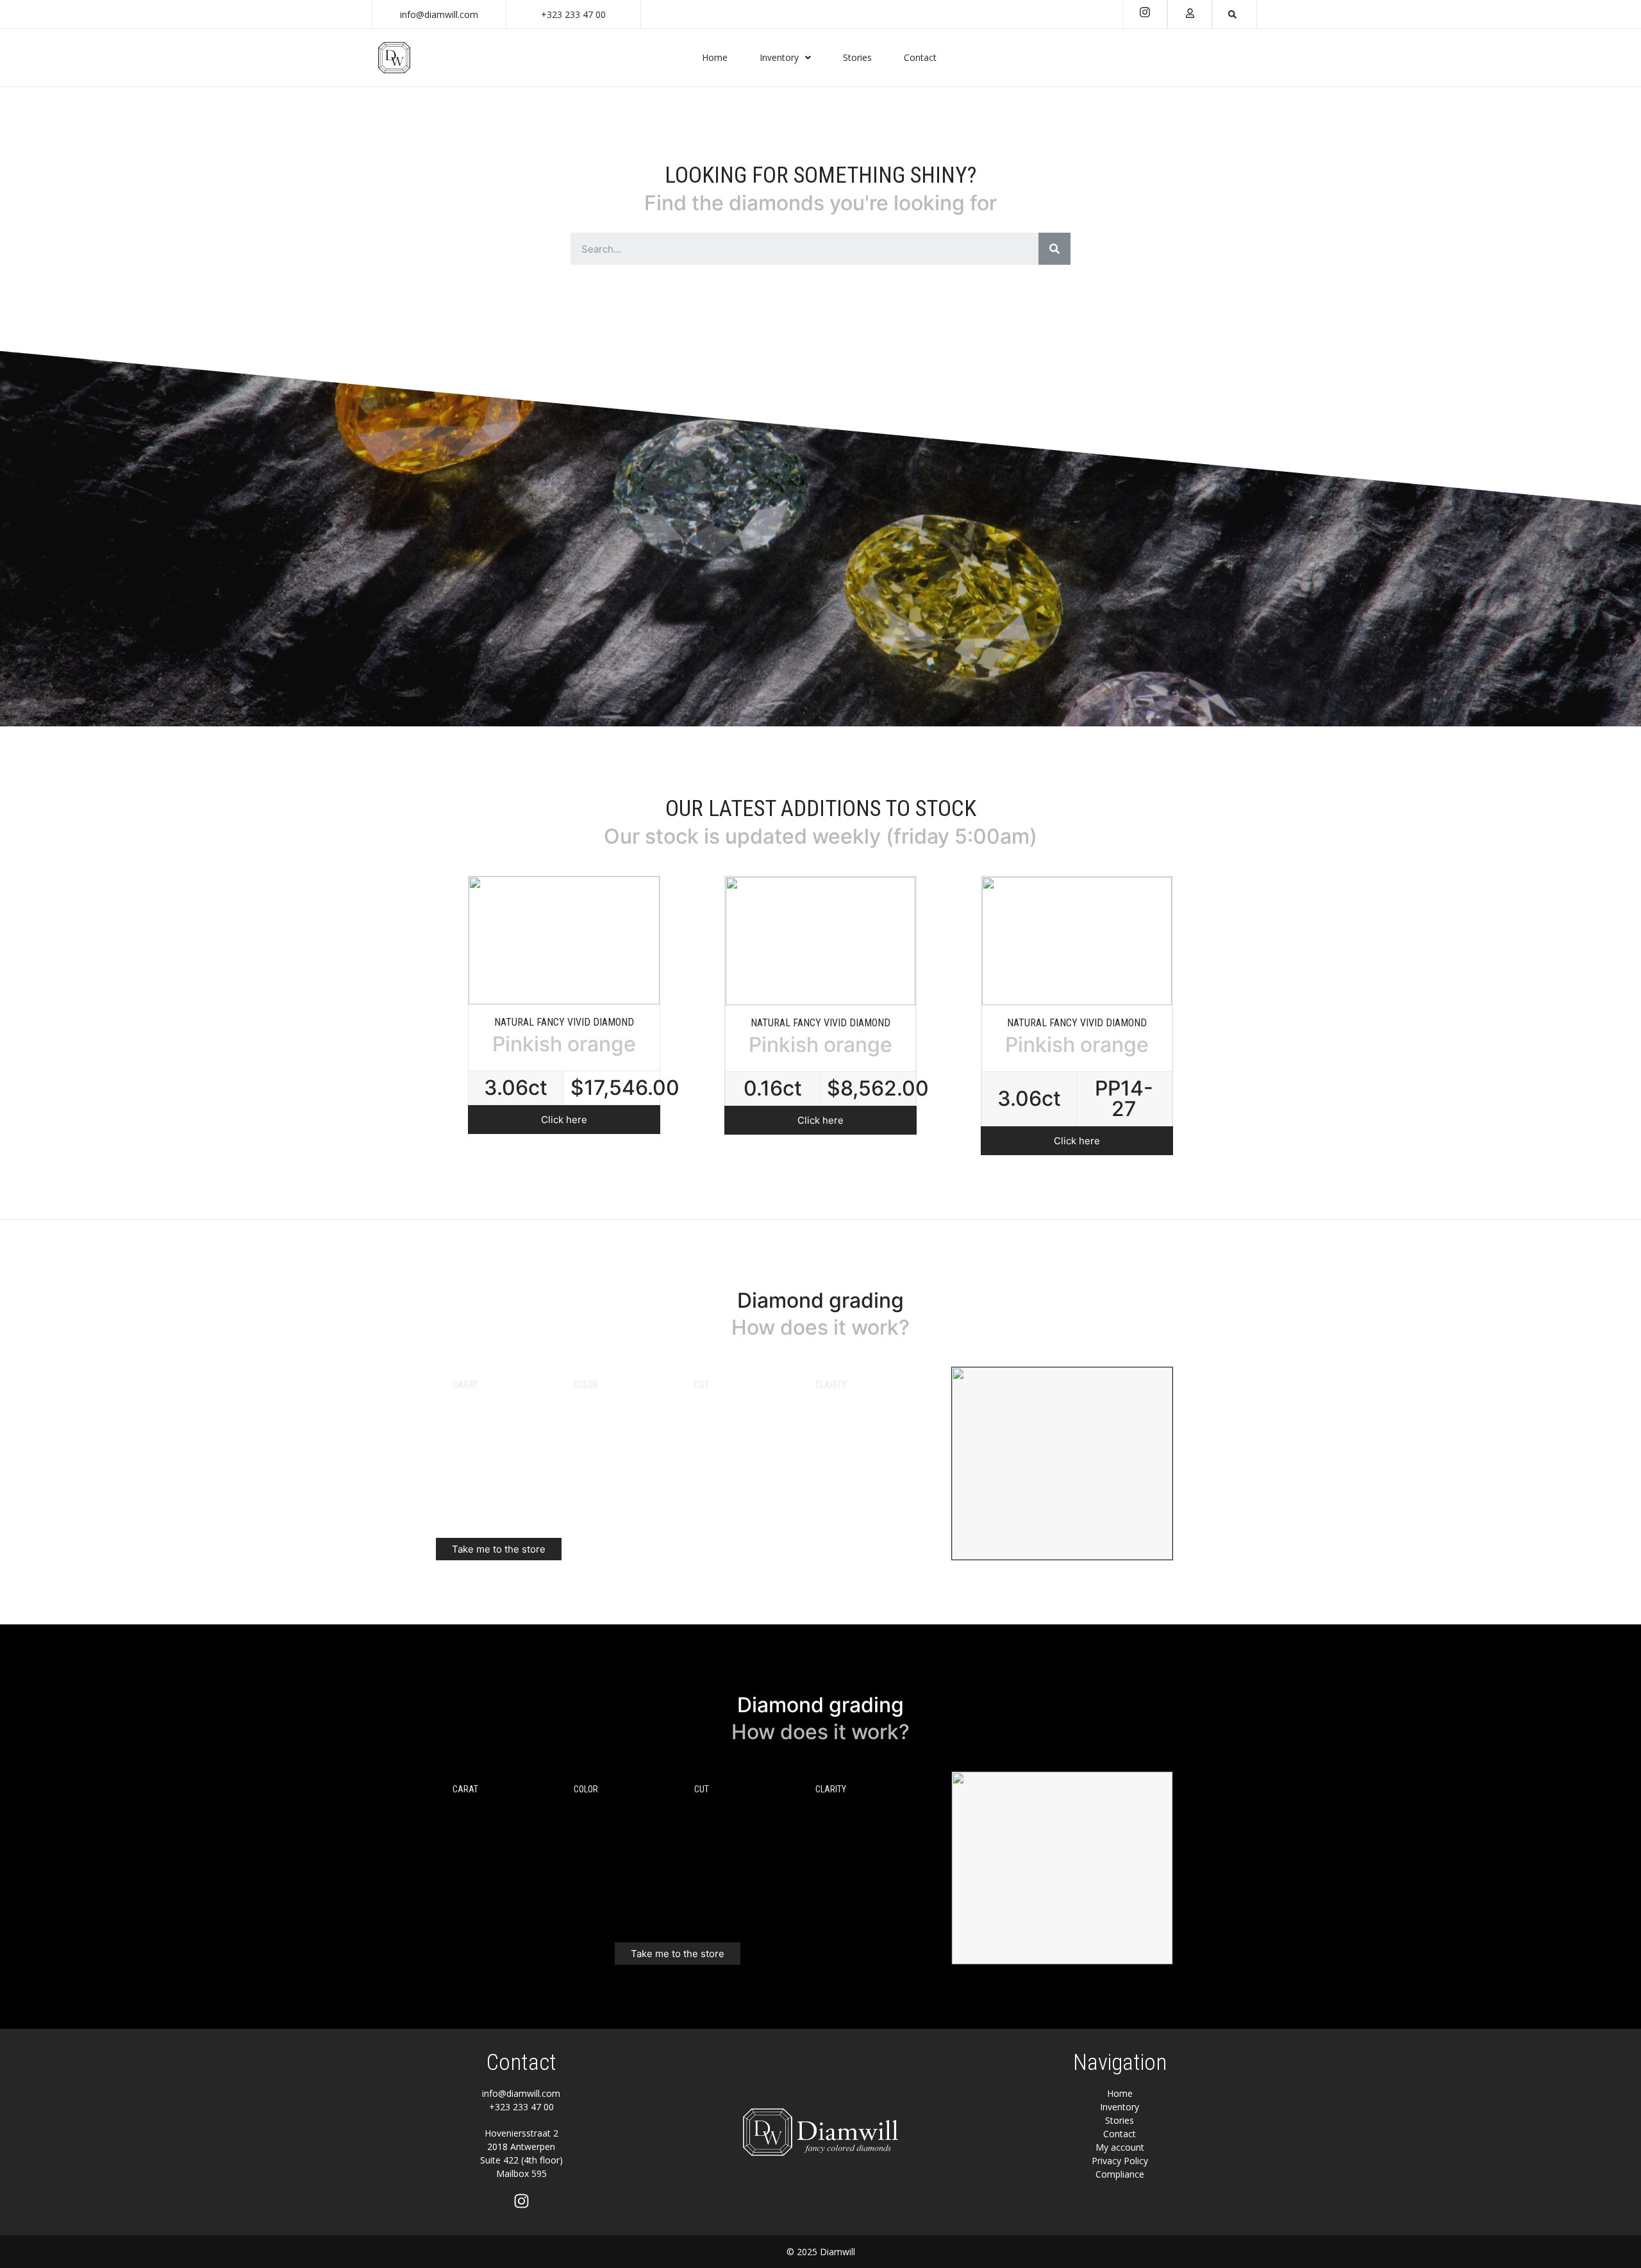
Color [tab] (586, 1385)
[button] (564, 1120)
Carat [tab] (465, 1385)
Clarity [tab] (831, 1385)
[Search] (1054, 249)
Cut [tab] (702, 1385)
